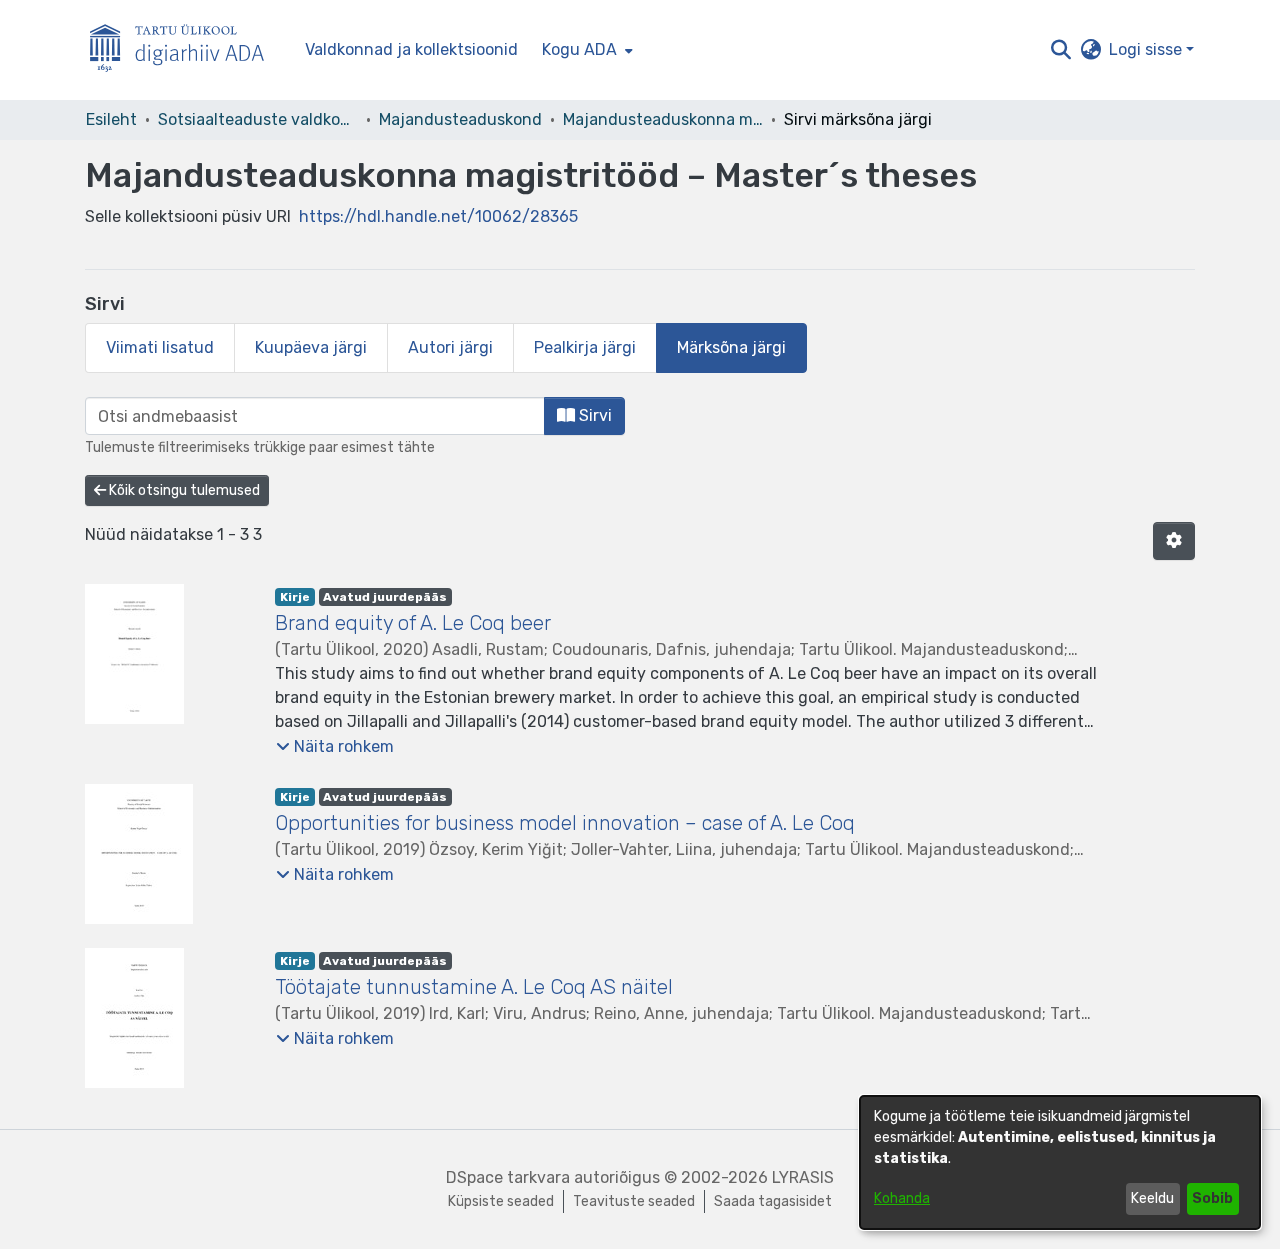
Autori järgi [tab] (450, 347)
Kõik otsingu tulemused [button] (183, 490)
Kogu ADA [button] (579, 49)
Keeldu (1152, 1198)
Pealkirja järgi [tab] (585, 347)
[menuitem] (585, 50)
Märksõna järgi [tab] (731, 347)
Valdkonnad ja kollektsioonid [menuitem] (411, 49)
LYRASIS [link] (803, 1177)
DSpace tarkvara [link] (508, 1177)
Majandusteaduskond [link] (460, 119)
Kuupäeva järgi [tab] (311, 347)
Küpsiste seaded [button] (501, 1201)
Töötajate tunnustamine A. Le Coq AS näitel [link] (474, 987)
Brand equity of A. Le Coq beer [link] (413, 623)
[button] (1060, 50)
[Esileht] (185, 50)
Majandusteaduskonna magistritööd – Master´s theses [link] (663, 119)
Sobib (1212, 1198)
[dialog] (1060, 1162)
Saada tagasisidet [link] (773, 1201)
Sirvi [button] (593, 415)
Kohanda (902, 1198)
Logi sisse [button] (1147, 49)
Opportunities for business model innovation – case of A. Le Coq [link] (565, 823)
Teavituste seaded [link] (634, 1201)
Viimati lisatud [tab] (160, 347)
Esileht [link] (111, 119)
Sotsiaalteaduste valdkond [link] (258, 119)
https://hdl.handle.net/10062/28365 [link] (438, 216)
